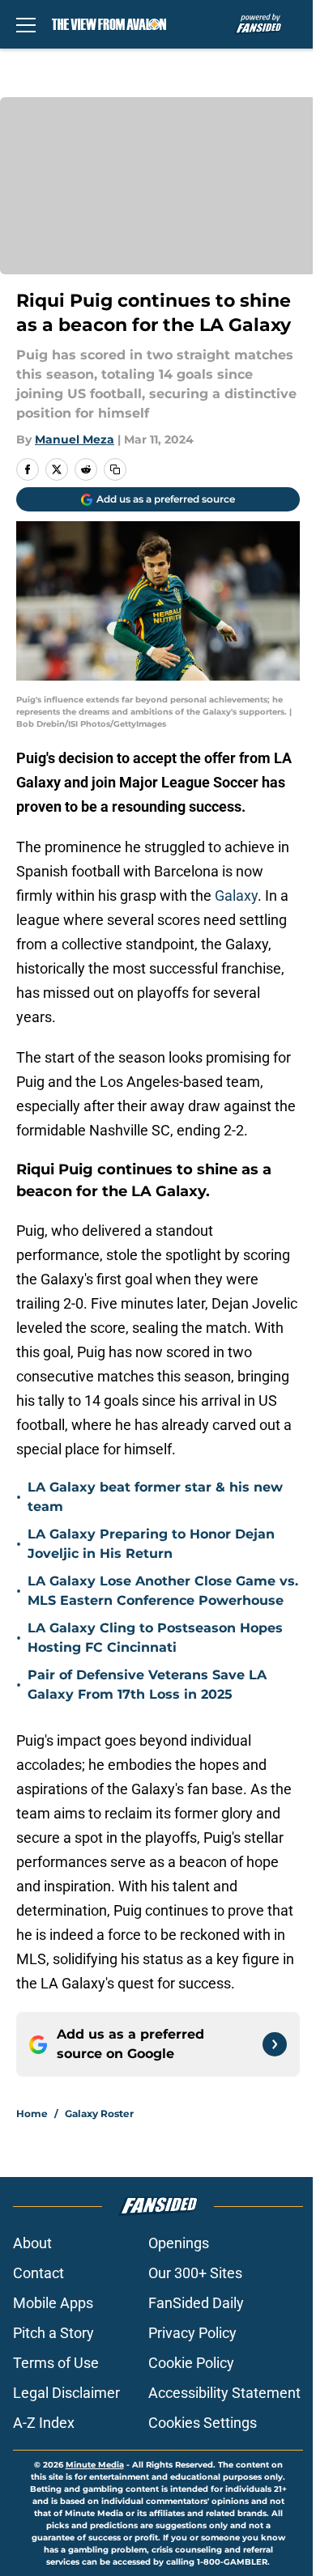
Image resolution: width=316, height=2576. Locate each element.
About (32, 2243)
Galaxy (236, 895)
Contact (38, 2273)
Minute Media (95, 2465)
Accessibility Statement (224, 2393)
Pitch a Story (53, 2333)
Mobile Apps (53, 2303)
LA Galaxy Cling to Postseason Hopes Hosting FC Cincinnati (155, 1638)
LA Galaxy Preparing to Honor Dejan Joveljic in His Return (151, 1544)
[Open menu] (26, 24)
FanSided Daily (196, 2303)
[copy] (115, 469)
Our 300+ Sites (195, 2273)
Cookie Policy (191, 2363)
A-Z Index (44, 2423)
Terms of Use (56, 2363)
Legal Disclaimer (66, 2393)
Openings (179, 2243)
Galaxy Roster (99, 2113)
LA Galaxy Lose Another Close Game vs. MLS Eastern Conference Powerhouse (163, 1591)
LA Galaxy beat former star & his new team (155, 1497)
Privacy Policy (192, 2333)
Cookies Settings (203, 2423)
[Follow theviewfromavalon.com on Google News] (275, 2044)
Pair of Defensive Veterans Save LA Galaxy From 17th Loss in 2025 (147, 1685)
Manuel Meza (75, 439)
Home (32, 2113)
